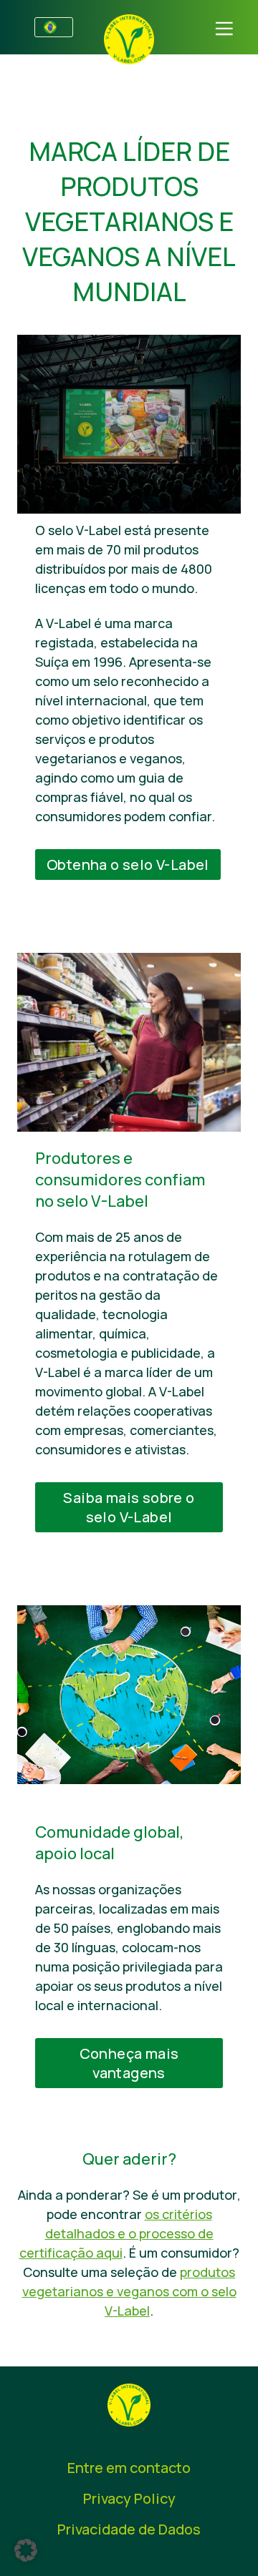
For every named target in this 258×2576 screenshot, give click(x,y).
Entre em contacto (129, 2468)
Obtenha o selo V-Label (128, 865)
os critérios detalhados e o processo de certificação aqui (116, 2233)
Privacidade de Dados (129, 2529)
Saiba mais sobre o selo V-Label (129, 1507)
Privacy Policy (129, 2498)
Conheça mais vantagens (129, 2063)
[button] (26, 2550)
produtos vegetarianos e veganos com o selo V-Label (129, 2291)
